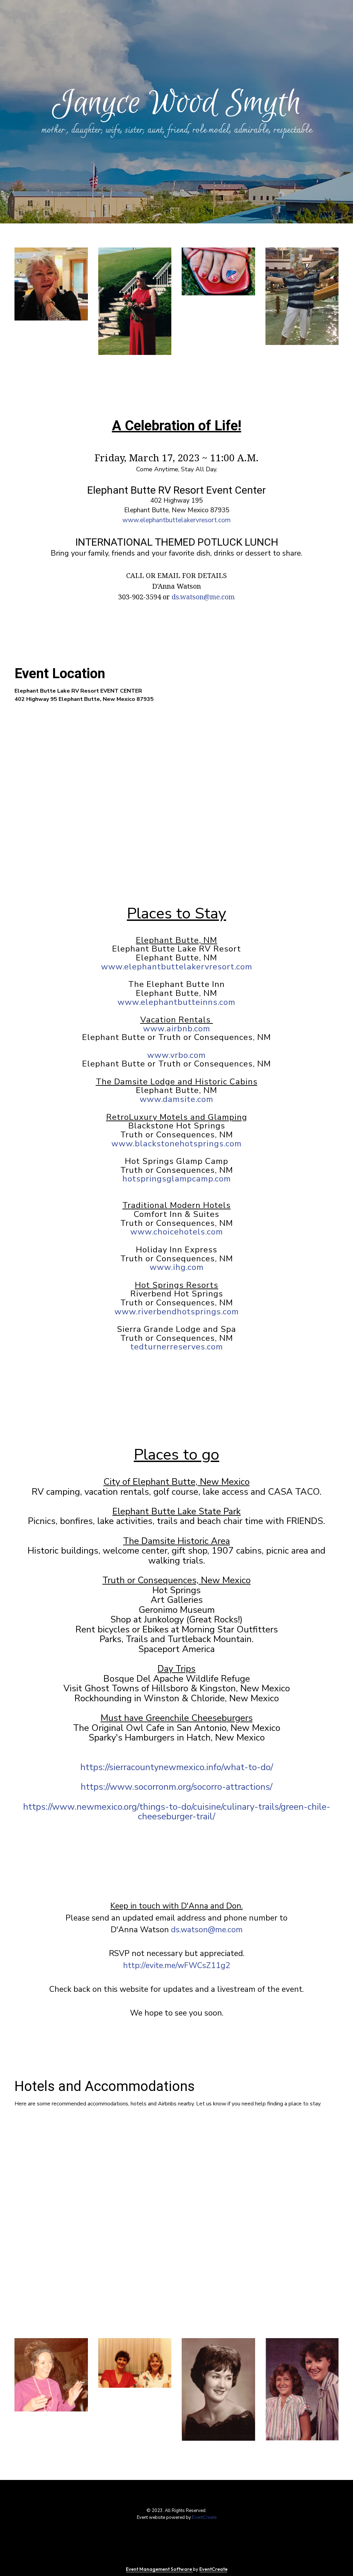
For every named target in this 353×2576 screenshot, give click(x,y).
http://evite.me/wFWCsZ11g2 (177, 1965)
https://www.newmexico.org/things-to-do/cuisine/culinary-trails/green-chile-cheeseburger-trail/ (177, 1812)
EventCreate (204, 2517)
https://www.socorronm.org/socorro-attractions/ (176, 1787)
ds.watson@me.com (203, 597)
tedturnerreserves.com (177, 1347)
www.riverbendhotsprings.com (177, 1312)
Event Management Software (159, 2569)
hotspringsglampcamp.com (177, 1179)
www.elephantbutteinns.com (176, 1002)
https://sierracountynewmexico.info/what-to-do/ (177, 1767)
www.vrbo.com (176, 1055)
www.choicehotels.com (177, 1232)
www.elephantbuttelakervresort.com (176, 520)
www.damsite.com (176, 1099)
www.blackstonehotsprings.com (176, 1144)
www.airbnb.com (177, 1029)
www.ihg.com (177, 1267)
